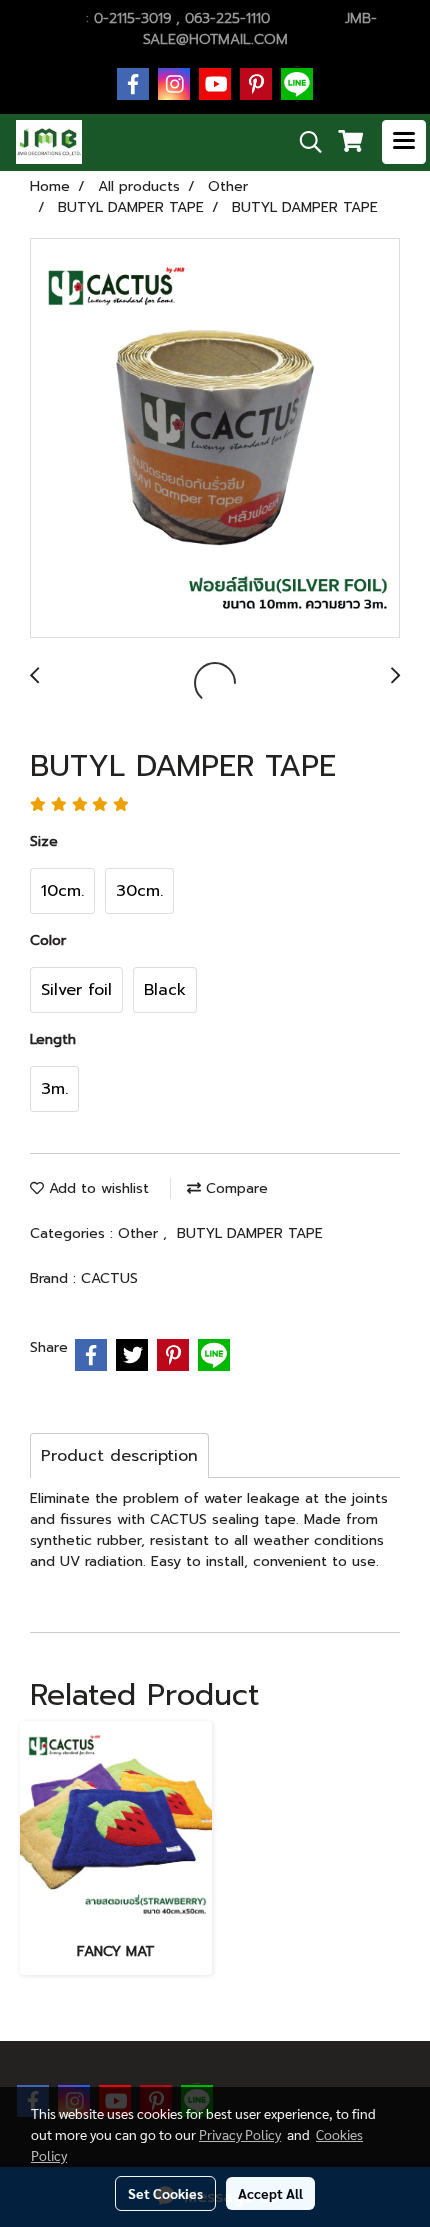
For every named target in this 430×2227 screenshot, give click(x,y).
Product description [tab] (119, 1456)
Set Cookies (165, 2193)
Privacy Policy (240, 2134)
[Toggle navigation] (404, 142)
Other (140, 1233)
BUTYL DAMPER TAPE (250, 1233)
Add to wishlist (96, 1188)
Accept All (270, 2193)
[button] (304, 142)
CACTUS (109, 1278)
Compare (234, 1188)
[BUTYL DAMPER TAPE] (215, 439)
